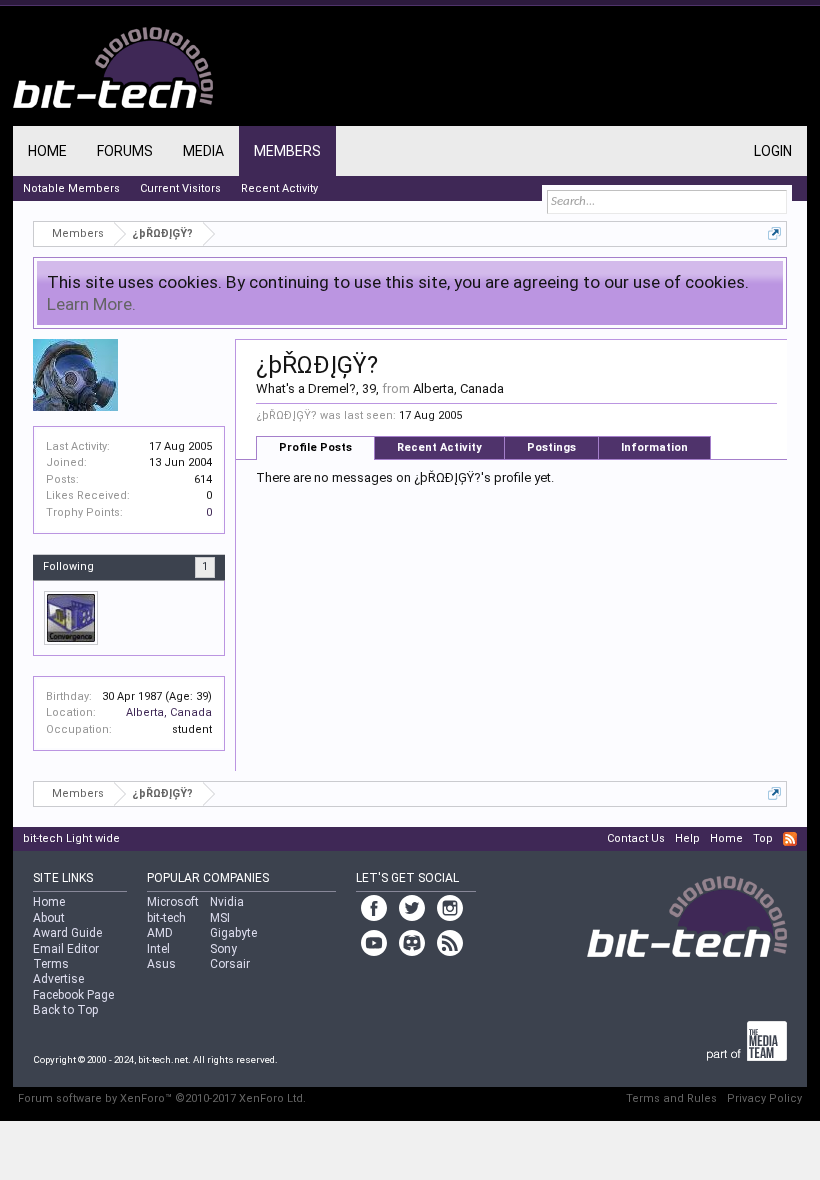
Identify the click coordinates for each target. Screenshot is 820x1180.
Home (47, 151)
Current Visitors (180, 188)
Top (763, 838)
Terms (51, 964)
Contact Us (636, 838)
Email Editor (66, 949)
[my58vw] (71, 618)
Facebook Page (73, 995)
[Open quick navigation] (774, 233)
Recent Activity (439, 447)
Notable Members (71, 188)
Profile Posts (315, 447)
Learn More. (91, 304)
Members (287, 151)
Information (654, 447)
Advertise (58, 979)
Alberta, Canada (169, 712)
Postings (551, 447)
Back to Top (65, 1010)
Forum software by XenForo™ (162, 1098)
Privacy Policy (764, 1098)
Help (687, 838)
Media (203, 151)
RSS (790, 839)
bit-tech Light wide (71, 838)
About (49, 918)
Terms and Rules (671, 1098)
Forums (125, 151)
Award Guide (67, 933)
